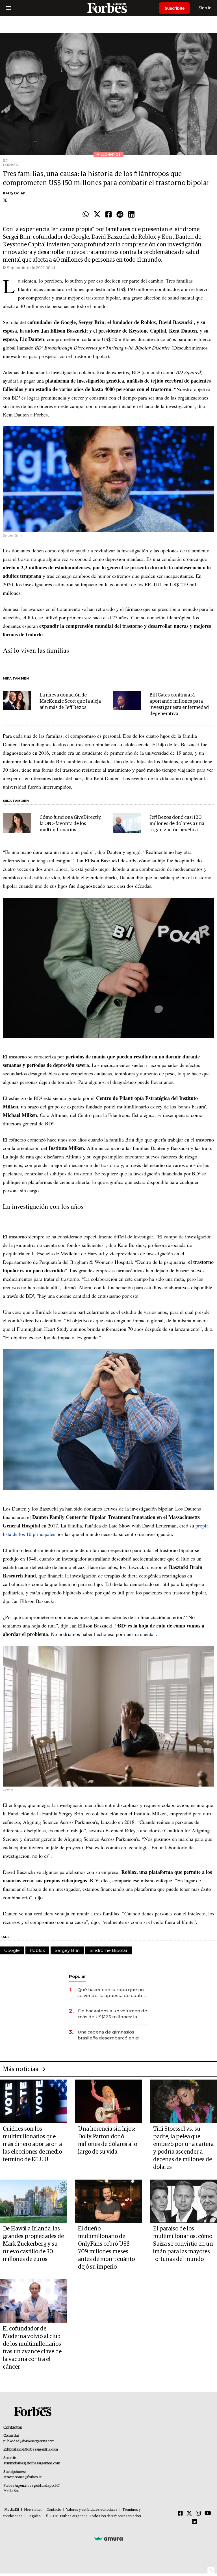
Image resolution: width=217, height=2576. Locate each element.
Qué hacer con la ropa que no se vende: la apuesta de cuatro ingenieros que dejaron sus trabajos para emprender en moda (111, 1993)
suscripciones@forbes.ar (22, 2477)
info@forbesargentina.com (38, 2450)
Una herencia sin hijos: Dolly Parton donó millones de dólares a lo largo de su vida (108, 2140)
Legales (34, 2516)
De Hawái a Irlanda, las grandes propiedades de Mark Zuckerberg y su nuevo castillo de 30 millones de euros (33, 2244)
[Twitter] (97, 215)
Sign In (205, 8)
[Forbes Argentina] (108, 8)
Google (12, 1950)
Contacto (54, 2510)
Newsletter (33, 2510)
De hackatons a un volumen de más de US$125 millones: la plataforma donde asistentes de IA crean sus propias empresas (113, 2014)
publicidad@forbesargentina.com (29, 2441)
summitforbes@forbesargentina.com (32, 2463)
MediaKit (12, 2510)
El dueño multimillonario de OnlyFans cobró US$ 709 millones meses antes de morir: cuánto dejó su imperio (106, 2248)
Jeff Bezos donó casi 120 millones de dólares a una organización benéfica (177, 824)
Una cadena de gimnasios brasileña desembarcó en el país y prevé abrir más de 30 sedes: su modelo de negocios (111, 2035)
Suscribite (175, 8)
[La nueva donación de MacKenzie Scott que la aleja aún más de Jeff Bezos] (17, 701)
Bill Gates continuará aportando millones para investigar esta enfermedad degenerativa (179, 705)
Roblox (37, 1950)
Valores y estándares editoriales (92, 2510)
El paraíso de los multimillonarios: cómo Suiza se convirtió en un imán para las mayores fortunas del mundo (183, 2244)
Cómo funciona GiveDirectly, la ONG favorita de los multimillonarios (70, 824)
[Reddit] (120, 215)
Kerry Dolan (14, 193)
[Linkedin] (131, 215)
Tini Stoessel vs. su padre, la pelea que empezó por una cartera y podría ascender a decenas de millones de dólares (183, 2148)
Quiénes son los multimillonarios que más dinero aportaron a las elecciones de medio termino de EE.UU (32, 2144)
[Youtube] (208, 2514)
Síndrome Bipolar (108, 1950)
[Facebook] (108, 215)
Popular (77, 1976)
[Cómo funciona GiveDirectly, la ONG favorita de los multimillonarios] (17, 823)
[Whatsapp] (86, 215)
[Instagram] (198, 2514)
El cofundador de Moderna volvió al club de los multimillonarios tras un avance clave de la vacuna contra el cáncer (32, 2348)
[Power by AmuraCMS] (108, 2539)
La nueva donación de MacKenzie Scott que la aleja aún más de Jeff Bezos (70, 701)
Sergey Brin (67, 1950)
